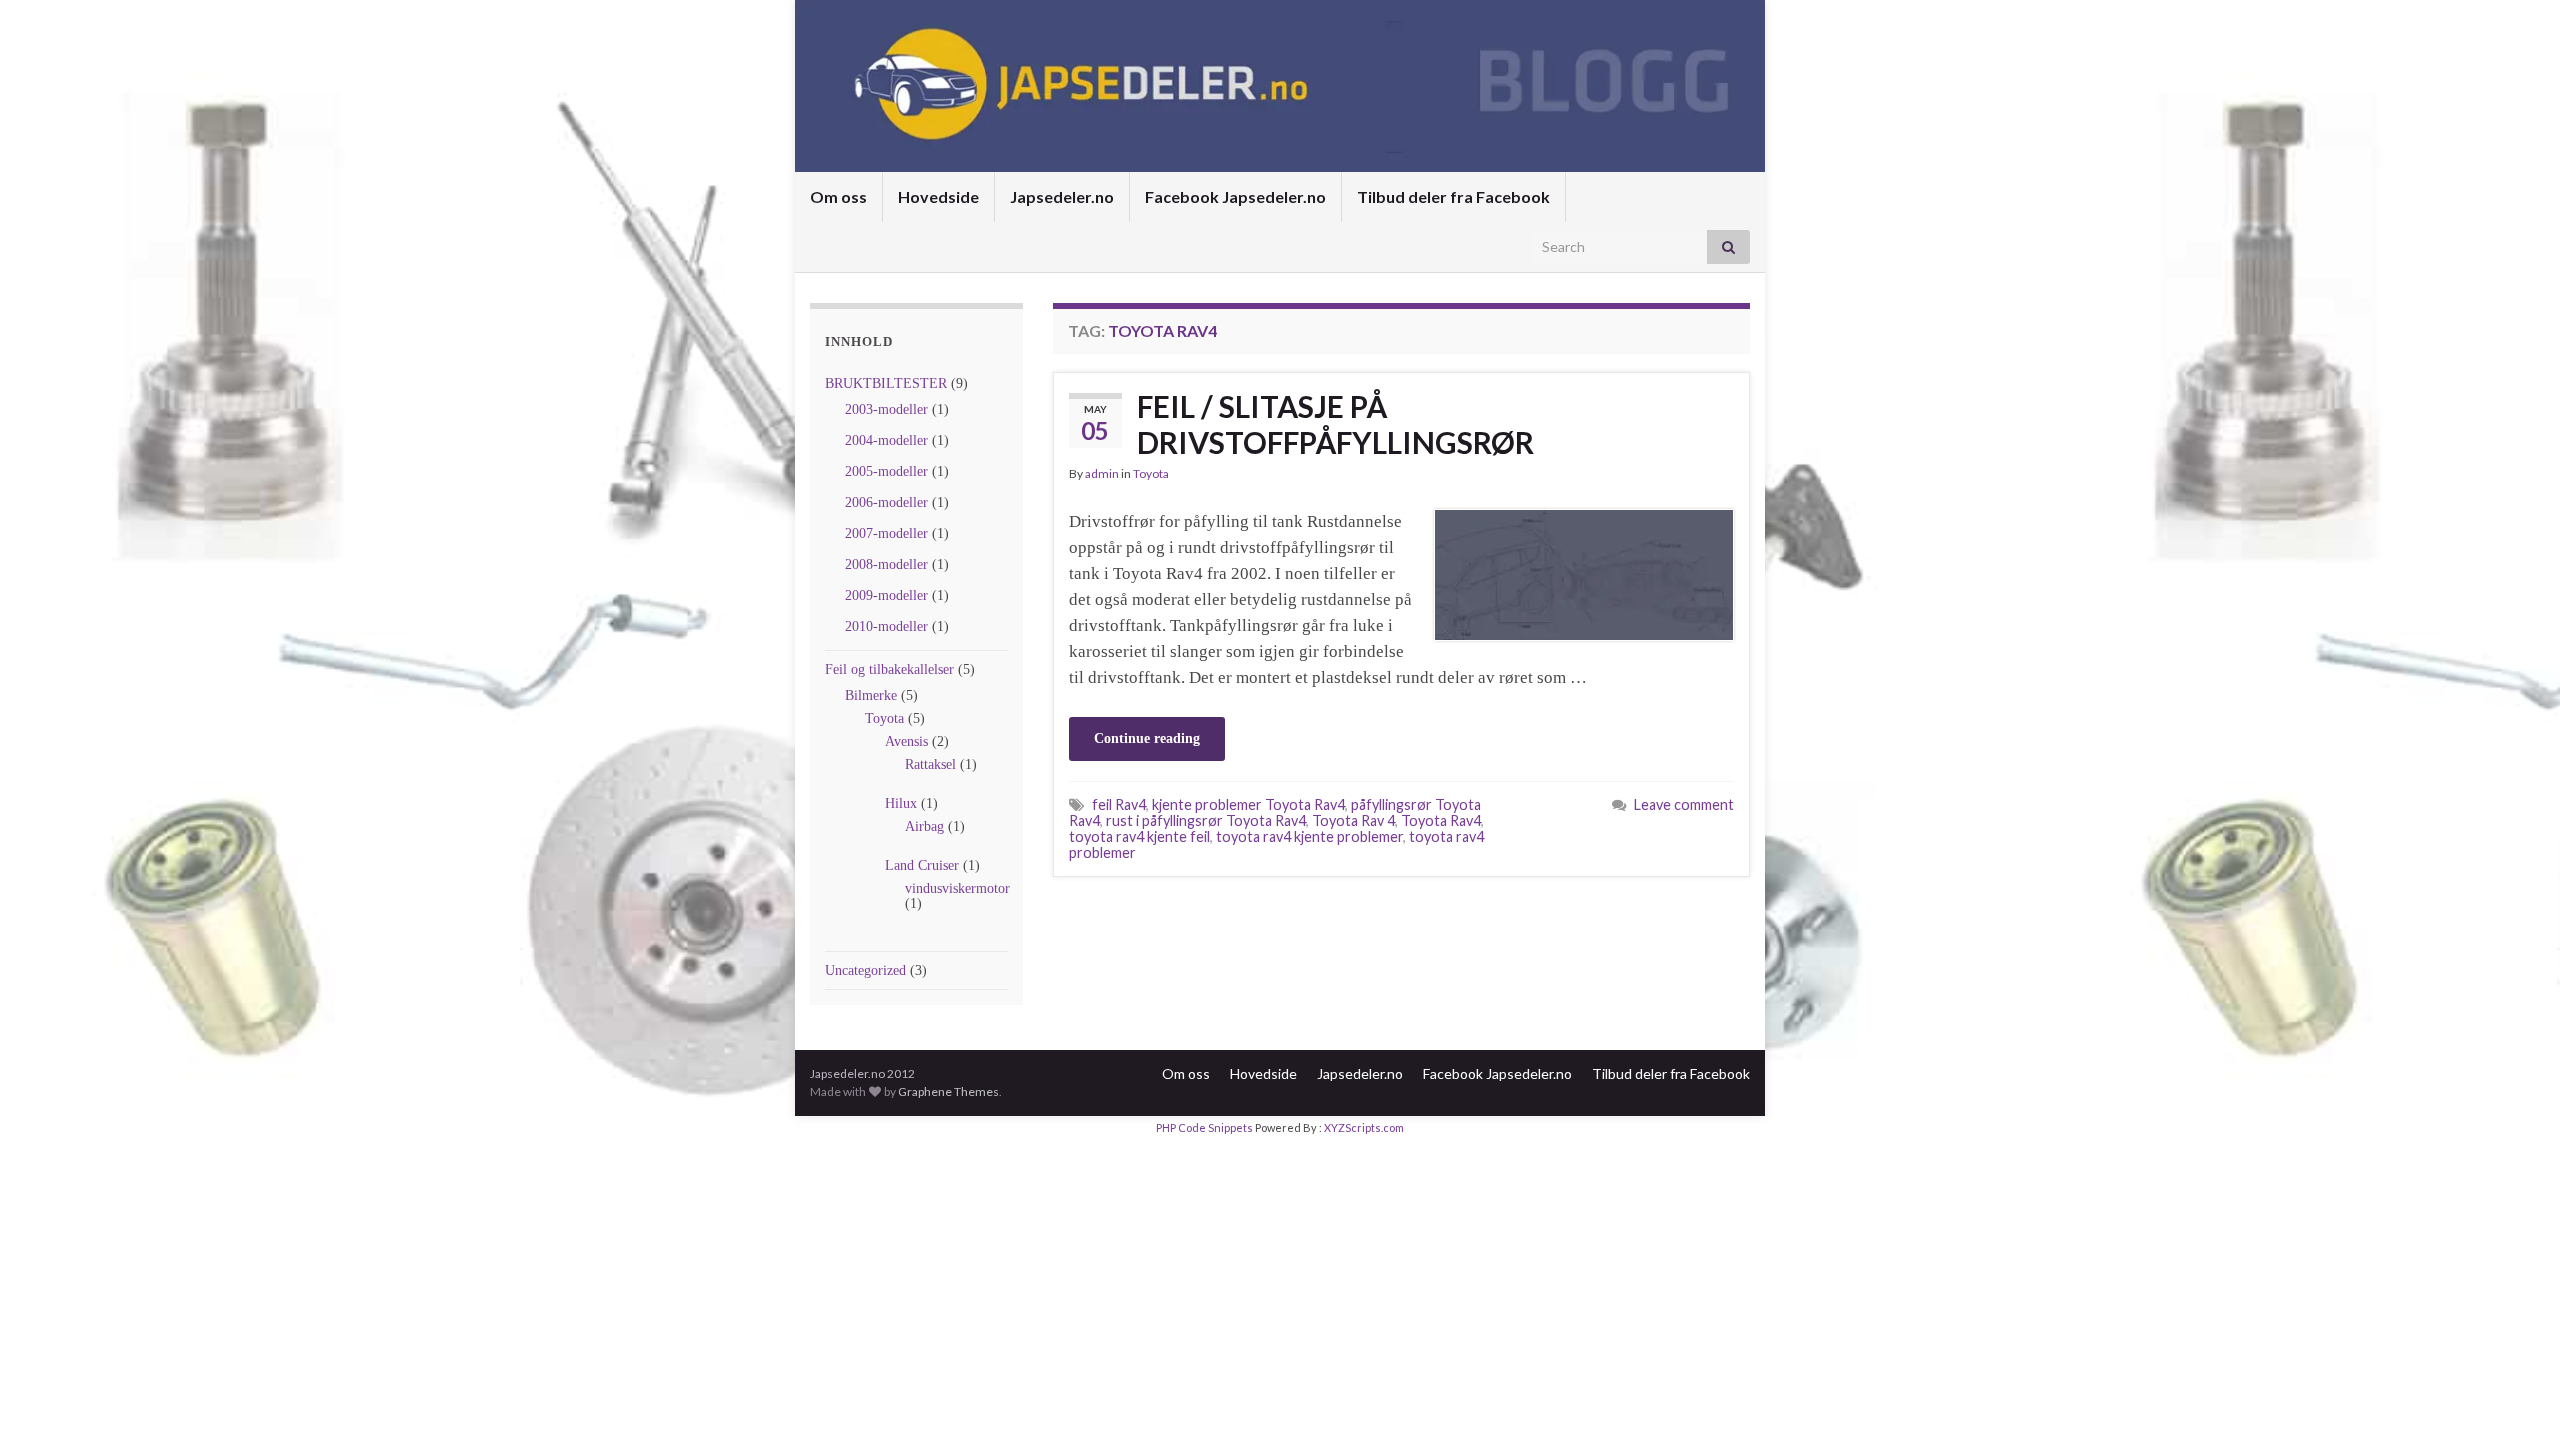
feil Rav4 (1119, 804)
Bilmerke (871, 695)
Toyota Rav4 (1441, 820)
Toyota (884, 718)
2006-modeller (886, 502)
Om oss (838, 196)
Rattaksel (930, 764)
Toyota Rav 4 (1353, 820)
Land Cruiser (922, 865)
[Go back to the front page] (1280, 86)
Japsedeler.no (1062, 196)
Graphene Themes (948, 1091)
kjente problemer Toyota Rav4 (1248, 804)
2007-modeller (886, 533)
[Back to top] (2515, 1395)
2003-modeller (886, 409)
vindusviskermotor (957, 888)
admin (1102, 473)
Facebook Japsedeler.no (1235, 196)
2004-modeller (886, 440)
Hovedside (938, 196)
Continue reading (1147, 738)
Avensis (906, 741)
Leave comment (1684, 804)
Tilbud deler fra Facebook (1453, 196)
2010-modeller (886, 626)
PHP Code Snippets (1204, 1127)
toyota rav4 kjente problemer (1309, 836)
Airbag (924, 826)
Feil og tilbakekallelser (889, 669)
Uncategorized (865, 970)
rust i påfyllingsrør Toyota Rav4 (1206, 820)
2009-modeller (886, 595)
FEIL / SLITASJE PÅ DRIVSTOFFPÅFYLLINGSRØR (1335, 424)
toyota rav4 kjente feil (1139, 836)
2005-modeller (886, 471)
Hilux (901, 803)
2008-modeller (886, 564)
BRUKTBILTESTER (886, 383)
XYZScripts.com (1364, 1127)
